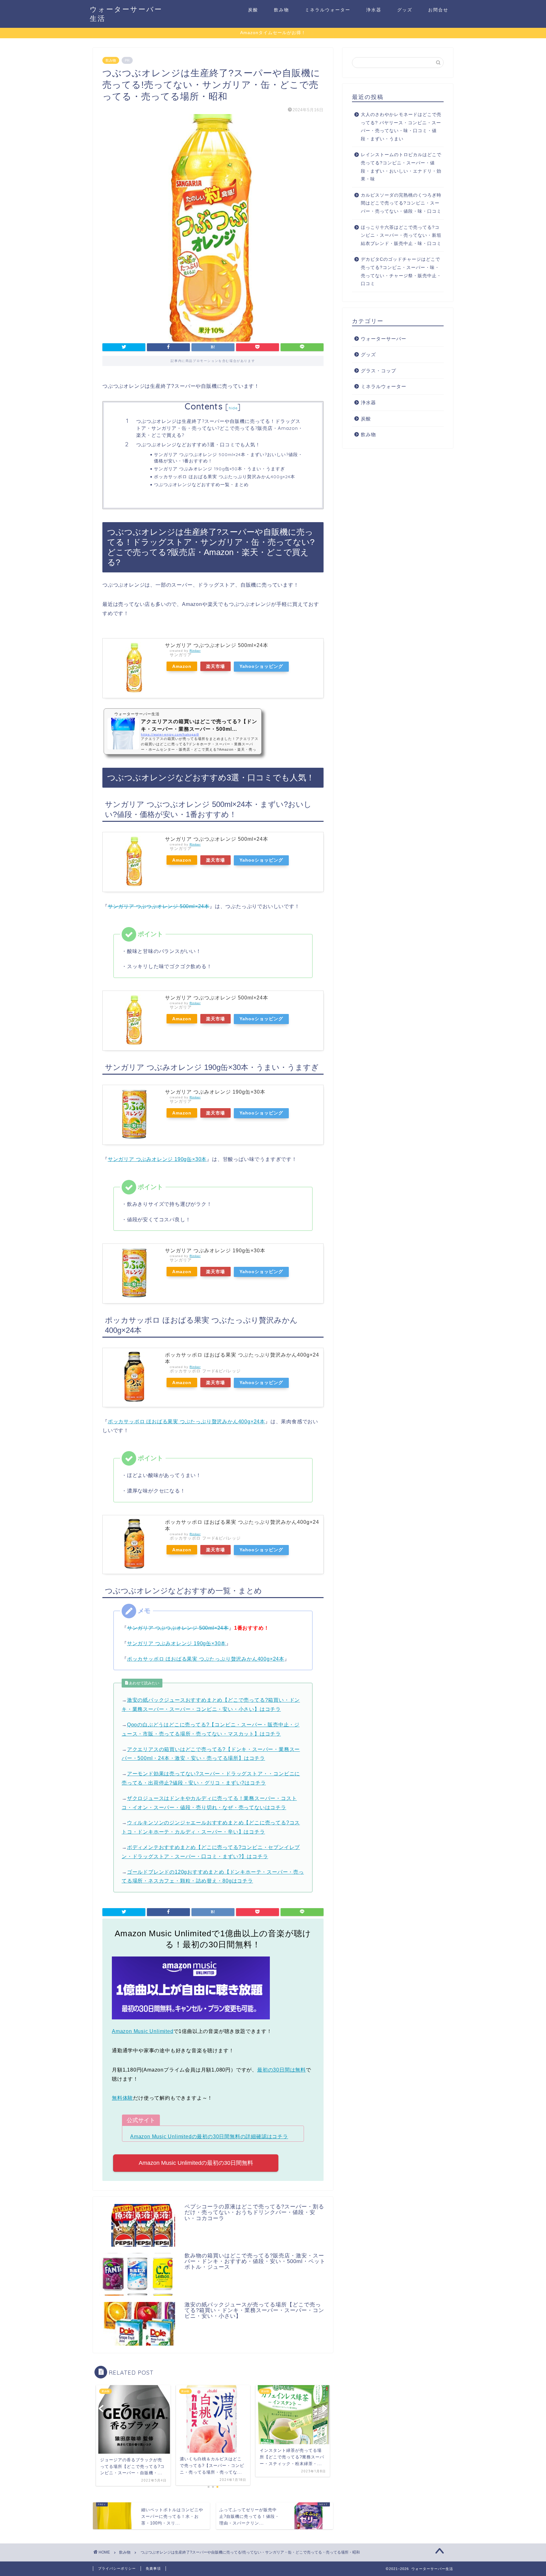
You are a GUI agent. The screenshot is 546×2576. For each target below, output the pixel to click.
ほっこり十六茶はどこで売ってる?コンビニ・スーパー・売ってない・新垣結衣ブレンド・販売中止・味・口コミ (401, 235)
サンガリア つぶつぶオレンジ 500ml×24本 (217, 645)
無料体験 (122, 2098)
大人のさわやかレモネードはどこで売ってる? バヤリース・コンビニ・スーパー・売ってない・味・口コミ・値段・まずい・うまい (401, 127)
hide (233, 408)
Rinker (195, 651)
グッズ (405, 10)
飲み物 (282, 10)
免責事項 (153, 2568)
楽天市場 (215, 666)
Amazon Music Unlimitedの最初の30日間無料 (196, 2163)
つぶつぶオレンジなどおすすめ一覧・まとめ (201, 484)
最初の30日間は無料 (282, 2070)
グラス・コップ (379, 371)
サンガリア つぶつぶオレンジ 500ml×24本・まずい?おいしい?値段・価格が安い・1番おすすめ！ (228, 458)
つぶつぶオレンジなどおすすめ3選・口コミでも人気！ (198, 445)
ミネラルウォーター (328, 10)
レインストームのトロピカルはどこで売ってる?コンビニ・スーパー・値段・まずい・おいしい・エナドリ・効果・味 (401, 167)
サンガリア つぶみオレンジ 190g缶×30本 (215, 1092)
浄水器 (374, 10)
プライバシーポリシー (117, 2568)
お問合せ (438, 10)
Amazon (182, 666)
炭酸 (253, 10)
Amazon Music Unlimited (143, 2031)
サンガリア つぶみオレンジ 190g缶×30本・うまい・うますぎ (219, 469)
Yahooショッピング (261, 666)
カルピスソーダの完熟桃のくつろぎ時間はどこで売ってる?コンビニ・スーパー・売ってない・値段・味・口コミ (401, 203)
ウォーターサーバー (384, 339)
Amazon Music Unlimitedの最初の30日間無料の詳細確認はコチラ (209, 2136)
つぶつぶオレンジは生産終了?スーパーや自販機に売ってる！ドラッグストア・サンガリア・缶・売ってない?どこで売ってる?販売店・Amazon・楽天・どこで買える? (220, 428)
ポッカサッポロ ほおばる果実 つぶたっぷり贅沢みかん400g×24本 (224, 476)
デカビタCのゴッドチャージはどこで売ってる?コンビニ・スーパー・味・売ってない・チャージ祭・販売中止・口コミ (401, 272)
